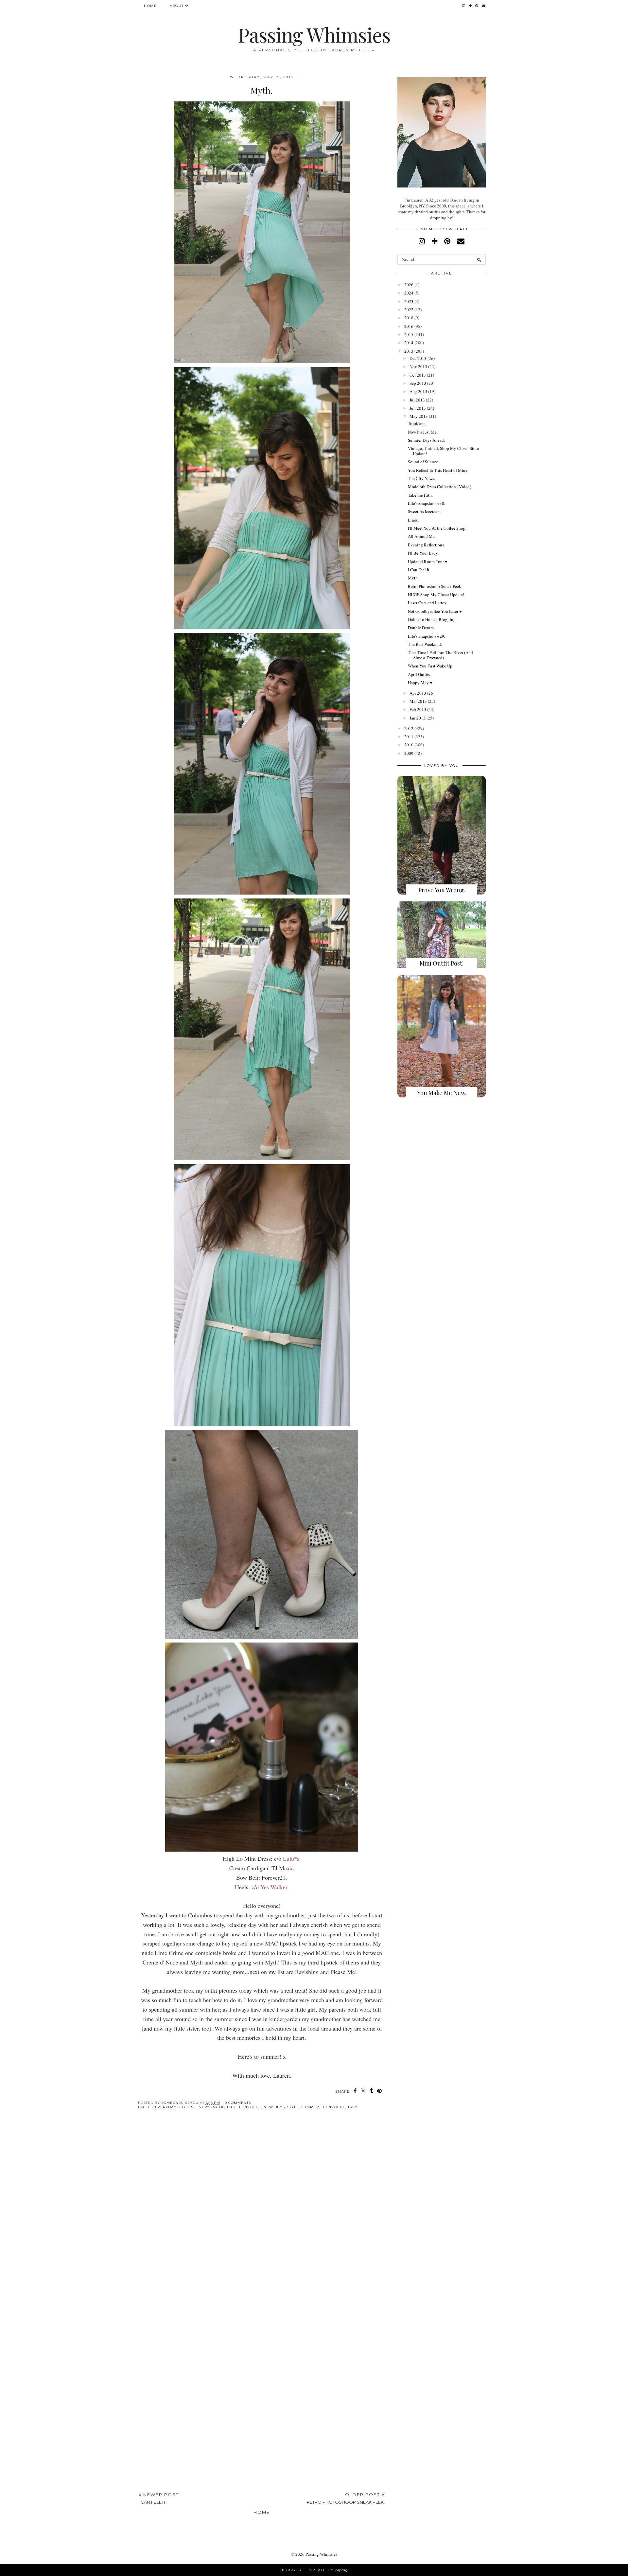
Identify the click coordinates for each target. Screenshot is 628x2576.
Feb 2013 (418, 709)
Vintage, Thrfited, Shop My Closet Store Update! (443, 451)
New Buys (274, 2107)
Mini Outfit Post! (442, 963)
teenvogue (333, 2107)
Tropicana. (417, 423)
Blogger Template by (314, 2570)
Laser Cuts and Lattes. (427, 603)
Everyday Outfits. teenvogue (229, 2107)
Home (150, 6)
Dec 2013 (418, 358)
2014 (409, 343)
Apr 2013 (418, 693)
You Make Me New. (442, 1093)
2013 (409, 351)
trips (353, 2107)
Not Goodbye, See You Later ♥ (435, 611)
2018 (409, 318)
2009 (409, 753)
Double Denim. (421, 628)
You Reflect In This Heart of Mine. (438, 470)
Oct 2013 (418, 375)
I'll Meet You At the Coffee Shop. (437, 528)
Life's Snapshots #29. (427, 636)
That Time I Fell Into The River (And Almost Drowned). (440, 655)
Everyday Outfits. (175, 2107)
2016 (409, 326)
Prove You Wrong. (442, 890)
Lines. (413, 520)
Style (293, 2107)
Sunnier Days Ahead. (426, 440)
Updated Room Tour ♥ (428, 561)
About (177, 6)
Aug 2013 (418, 391)
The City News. (421, 478)
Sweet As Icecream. (425, 511)
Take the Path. (420, 495)
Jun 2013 (418, 408)
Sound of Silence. (423, 462)
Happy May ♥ (420, 683)
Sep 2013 (418, 383)
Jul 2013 (417, 400)
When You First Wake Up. (431, 666)
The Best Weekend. (425, 644)
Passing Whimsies (314, 34)
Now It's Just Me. (423, 432)
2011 (409, 737)
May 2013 (419, 416)
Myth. (413, 578)
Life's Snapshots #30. (427, 503)
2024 (409, 293)
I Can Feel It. (419, 570)
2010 (409, 745)
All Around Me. (422, 536)
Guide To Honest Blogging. (432, 619)
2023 (409, 301)
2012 (409, 728)
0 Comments (238, 2103)
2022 (409, 310)
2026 (409, 285)
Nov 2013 (418, 366)
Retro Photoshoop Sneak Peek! (435, 586)
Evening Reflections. (426, 545)
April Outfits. (419, 674)
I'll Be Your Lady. (423, 553)
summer (310, 2107)
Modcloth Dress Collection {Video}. (440, 487)
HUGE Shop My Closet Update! (436, 595)
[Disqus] (262, 2215)
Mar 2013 (418, 701)
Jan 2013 (418, 718)
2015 (409, 334)
